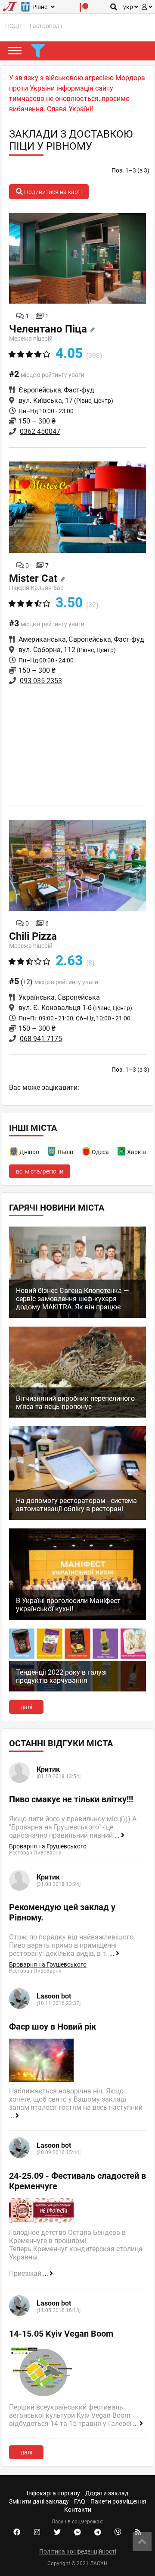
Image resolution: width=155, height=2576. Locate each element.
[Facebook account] (17, 2532)
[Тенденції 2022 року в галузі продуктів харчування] (77, 1689)
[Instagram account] (37, 2532)
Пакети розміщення (118, 2501)
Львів (65, 1152)
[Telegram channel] (98, 2532)
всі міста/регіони (40, 1171)
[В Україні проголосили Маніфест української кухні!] (77, 1618)
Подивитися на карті (52, 192)
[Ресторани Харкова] (122, 1153)
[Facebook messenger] (77, 2532)
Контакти (78, 2510)
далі (26, 1707)
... (118, 1836)
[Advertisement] (77, 744)
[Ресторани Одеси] (87, 1153)
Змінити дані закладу (39, 2501)
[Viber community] (118, 2532)
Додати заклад (107, 2493)
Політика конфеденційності (78, 2551)
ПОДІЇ (13, 26)
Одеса (100, 1152)
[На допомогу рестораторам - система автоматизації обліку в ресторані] (77, 1518)
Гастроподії (46, 26)
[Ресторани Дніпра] (14, 1153)
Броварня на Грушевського (48, 1846)
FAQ (80, 2501)
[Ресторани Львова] (52, 1153)
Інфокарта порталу (53, 2493)
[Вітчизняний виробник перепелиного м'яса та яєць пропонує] (77, 1415)
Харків (136, 1152)
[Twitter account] (57, 2532)
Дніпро (29, 1152)
